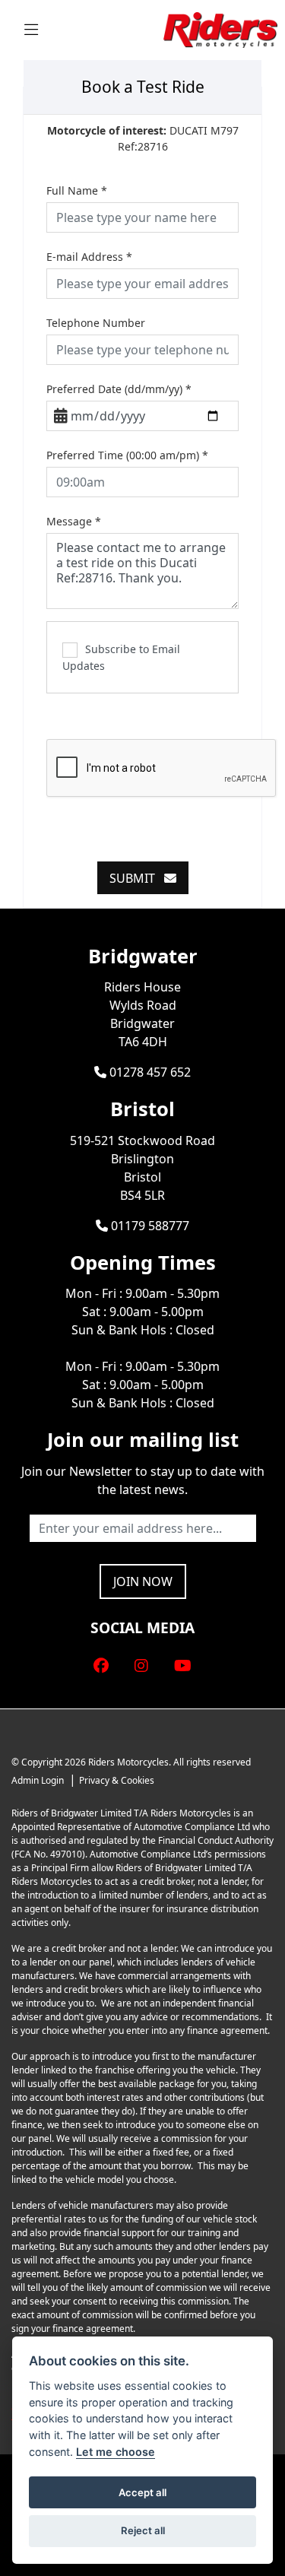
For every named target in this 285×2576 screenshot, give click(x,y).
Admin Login (38, 1780)
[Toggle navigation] (31, 30)
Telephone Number (96, 323)
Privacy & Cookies (117, 1780)
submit (137, 878)
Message (74, 521)
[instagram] (141, 1666)
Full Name (77, 190)
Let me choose (116, 2452)
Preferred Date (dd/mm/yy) (119, 389)
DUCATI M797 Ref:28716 (143, 138)
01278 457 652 (149, 1072)
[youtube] (183, 1666)
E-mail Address (89, 257)
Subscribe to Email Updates (121, 657)
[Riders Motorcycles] (220, 29)
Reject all (143, 2530)
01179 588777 (149, 1226)
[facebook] (101, 1666)
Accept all (142, 2492)
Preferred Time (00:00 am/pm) (127, 455)
